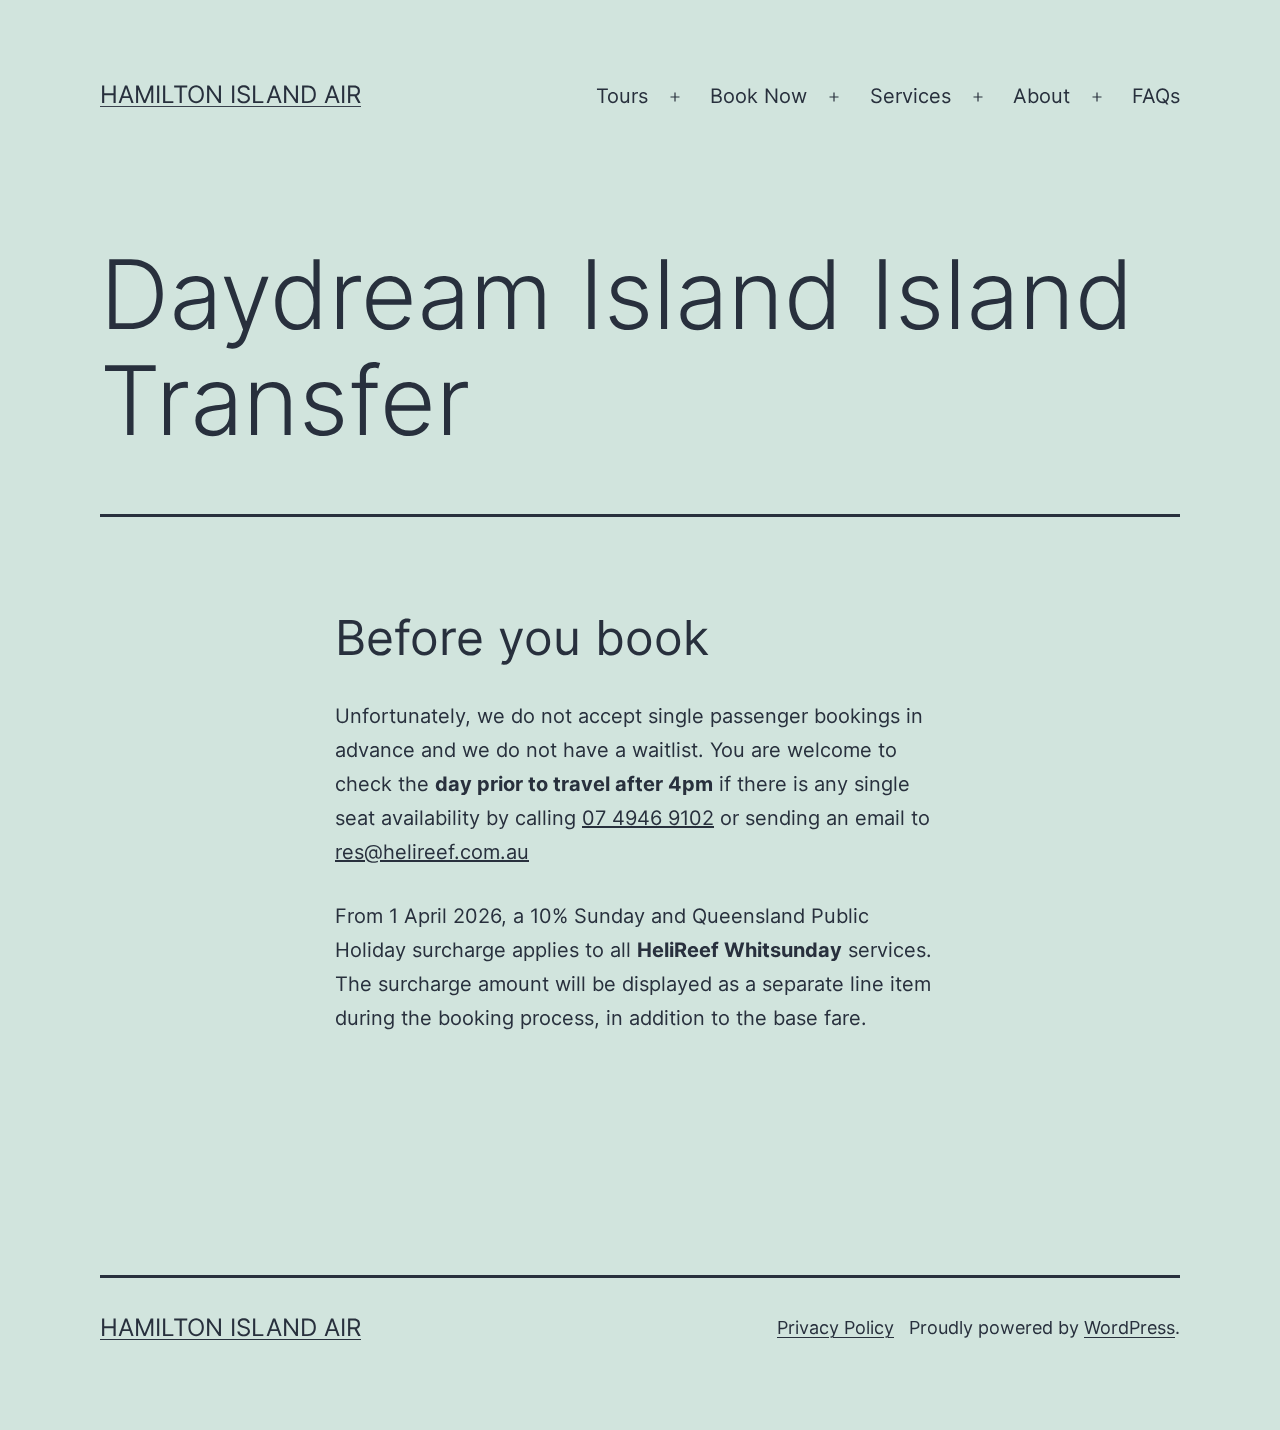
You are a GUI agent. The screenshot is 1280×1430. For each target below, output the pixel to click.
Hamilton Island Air (230, 94)
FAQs (1156, 96)
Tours (622, 96)
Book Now (758, 96)
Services (910, 96)
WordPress (1129, 1327)
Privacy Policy (835, 1327)
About (1041, 96)
